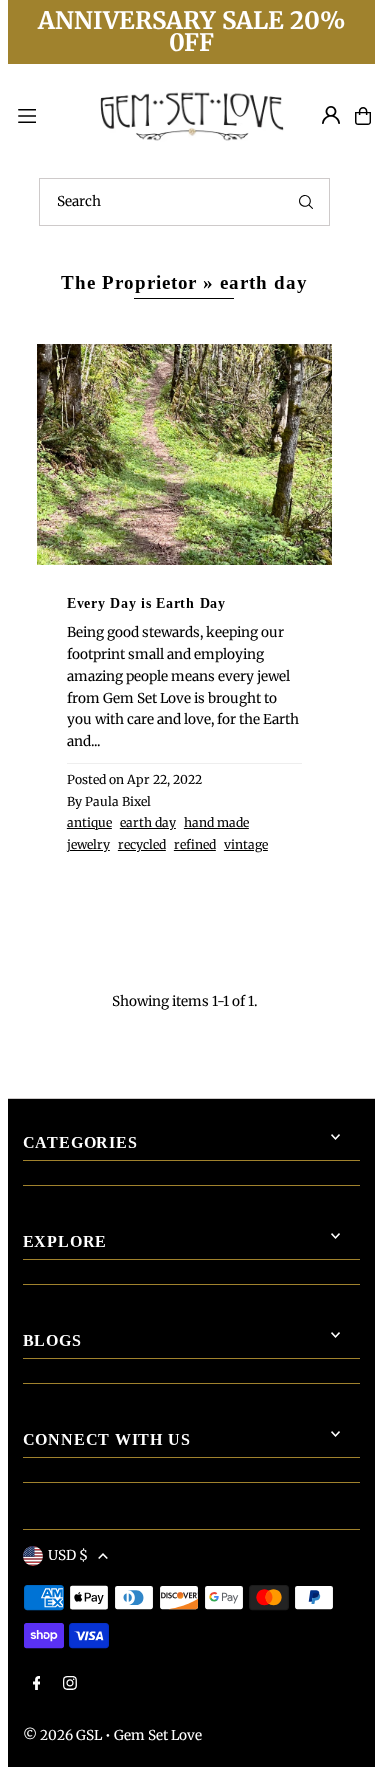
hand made (216, 822)
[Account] (331, 115)
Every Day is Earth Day (146, 603)
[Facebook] (37, 1684)
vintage (246, 844)
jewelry (88, 844)
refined (195, 844)
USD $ (68, 1555)
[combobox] (184, 202)
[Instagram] (70, 1684)
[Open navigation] (45, 115)
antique (89, 822)
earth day (148, 822)
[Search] (306, 202)
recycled (142, 844)
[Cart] (363, 116)
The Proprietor (129, 282)
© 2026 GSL (62, 1735)
